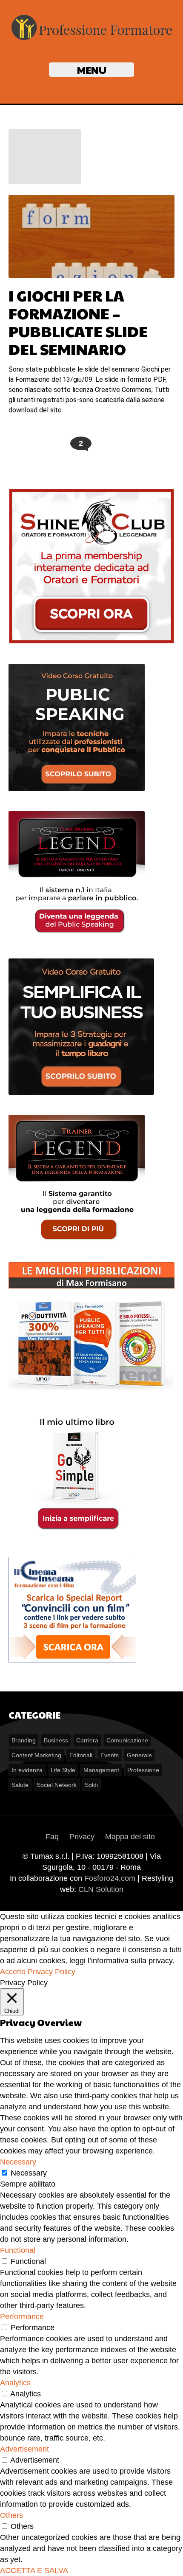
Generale (139, 1755)
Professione (143, 1770)
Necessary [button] (18, 2162)
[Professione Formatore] (91, 40)
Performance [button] (22, 2317)
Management (101, 1770)
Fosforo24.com (110, 1878)
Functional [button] (18, 2250)
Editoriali (81, 1755)
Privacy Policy (51, 1972)
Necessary (29, 2173)
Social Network (57, 1785)
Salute (20, 1785)
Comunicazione (127, 1740)
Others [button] (11, 2515)
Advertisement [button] (24, 2449)
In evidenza (27, 1770)
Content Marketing (36, 1755)
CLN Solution (101, 1889)
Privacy (82, 1837)
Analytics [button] (15, 2383)
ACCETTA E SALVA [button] (34, 2570)
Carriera (87, 1740)
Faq (52, 1837)
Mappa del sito (130, 1837)
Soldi (91, 1785)
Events (110, 1755)
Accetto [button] (13, 1972)
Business (56, 1740)
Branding (24, 1740)
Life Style (63, 1770)
